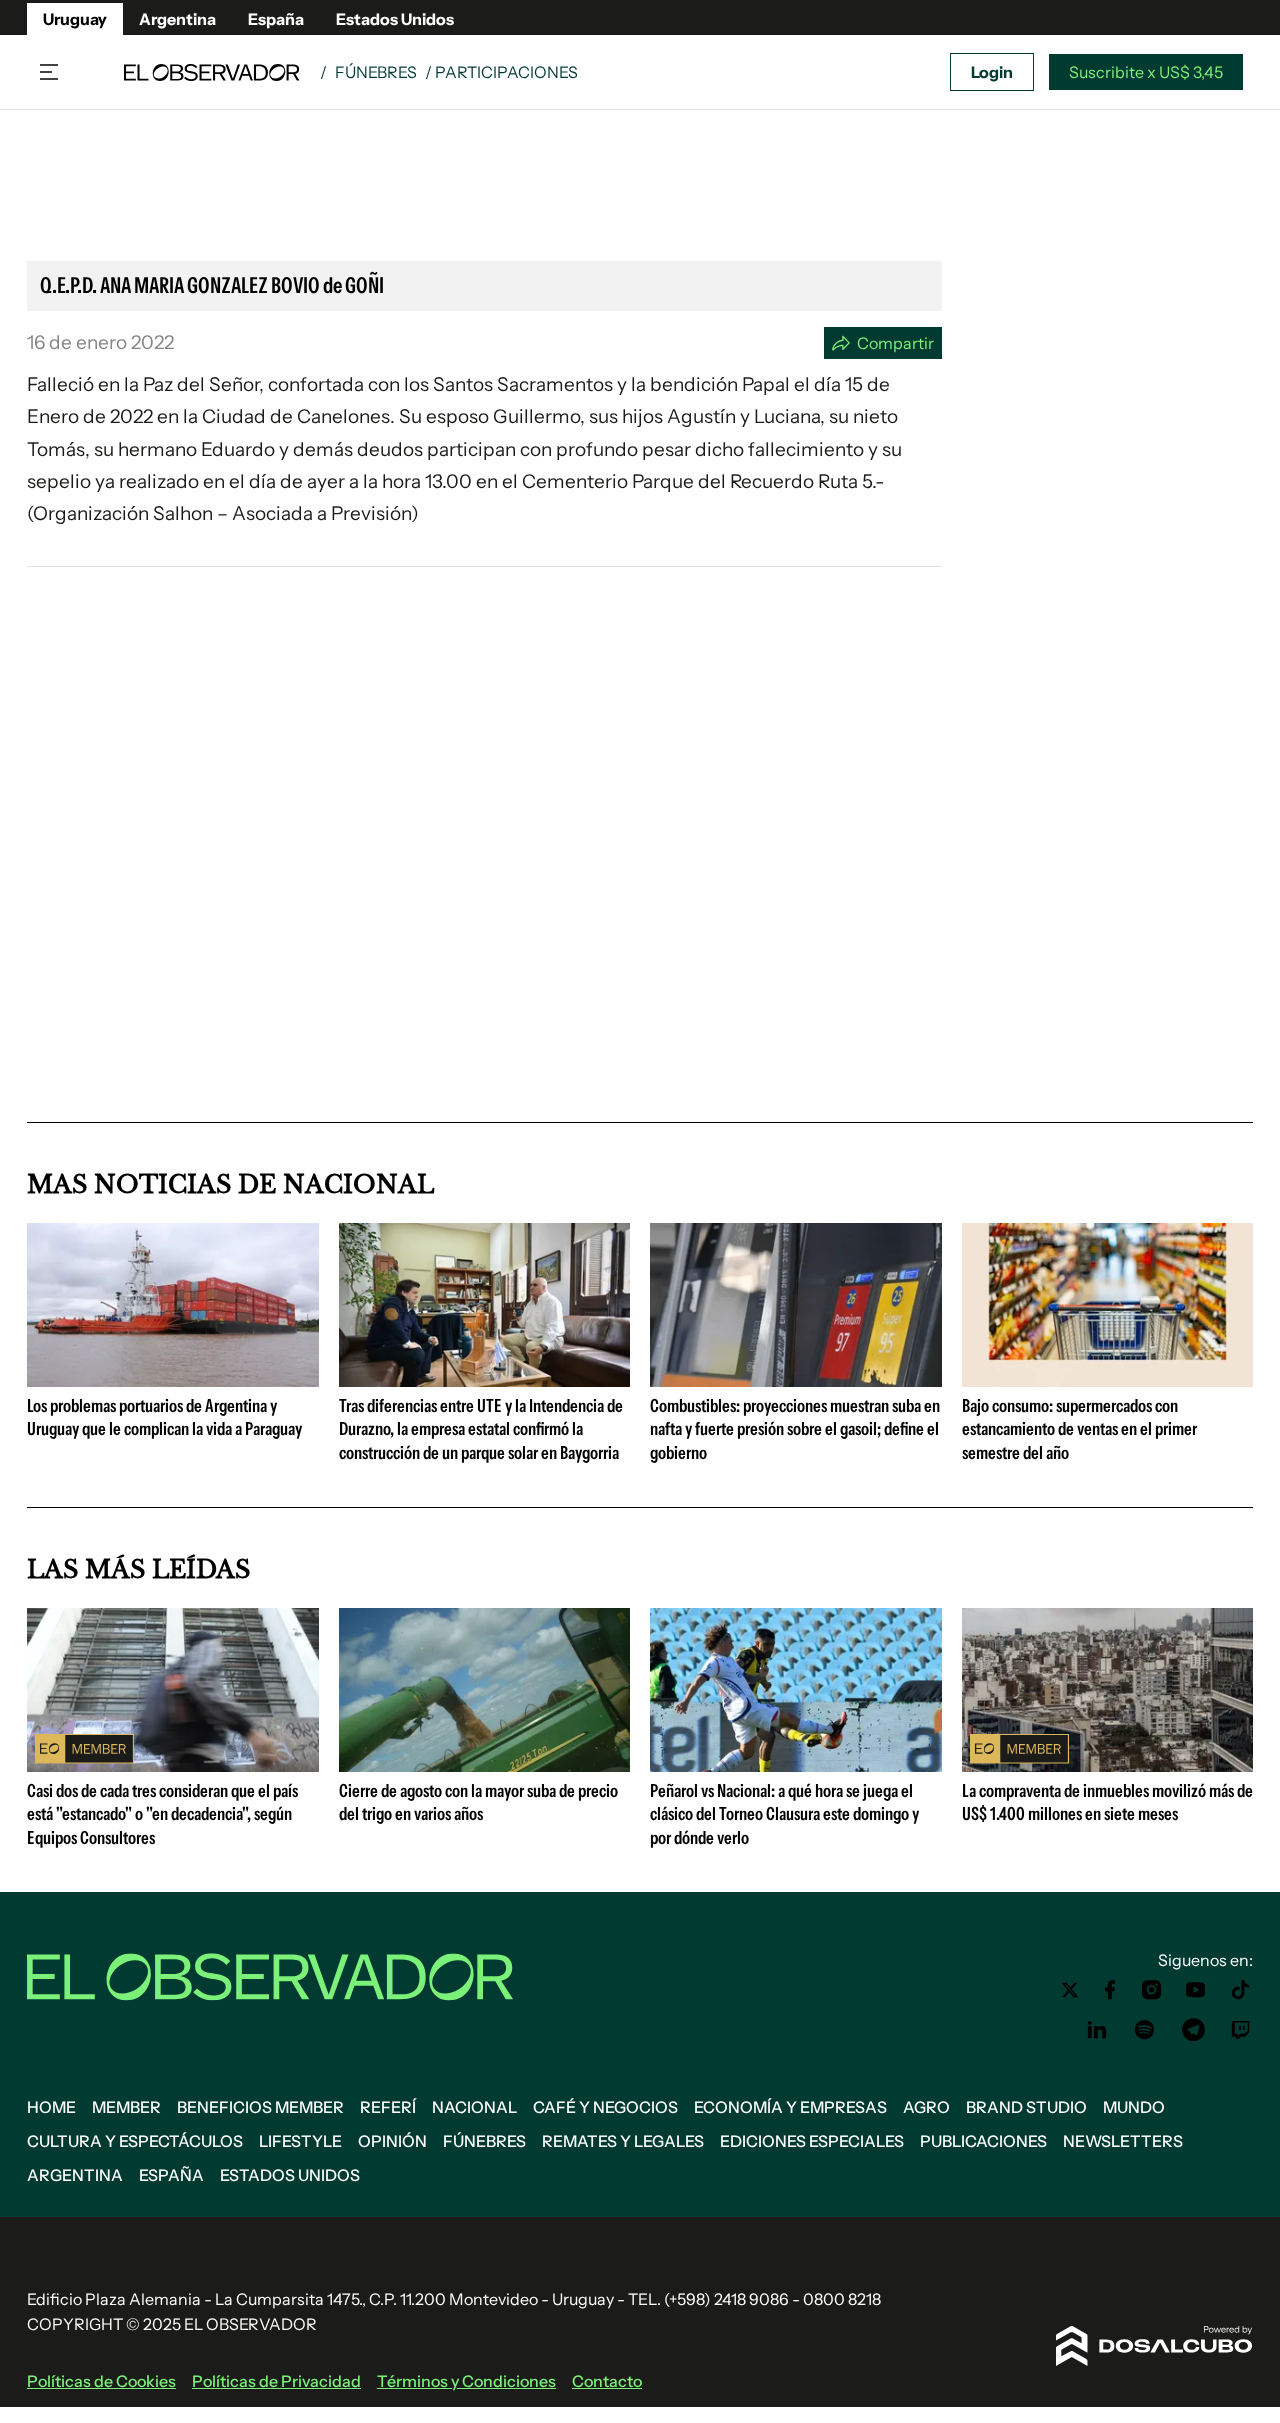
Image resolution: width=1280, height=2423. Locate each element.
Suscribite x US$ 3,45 (1146, 72)
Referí (388, 2107)
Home (51, 2107)
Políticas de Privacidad (276, 2381)
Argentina (177, 19)
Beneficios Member (260, 2107)
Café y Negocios (605, 2107)
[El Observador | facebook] (1110, 1990)
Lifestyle (300, 2141)
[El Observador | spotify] (1145, 2030)
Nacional (474, 2107)
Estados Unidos (395, 19)
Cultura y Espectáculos (135, 2141)
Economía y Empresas (790, 2107)
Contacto (607, 2381)
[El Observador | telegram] (1193, 2030)
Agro (926, 2107)
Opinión (392, 2141)
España (276, 19)
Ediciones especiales (812, 2141)
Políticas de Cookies (101, 2381)
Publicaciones (983, 2141)
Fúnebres (376, 72)
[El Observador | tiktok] (1241, 1990)
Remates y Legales (623, 2141)
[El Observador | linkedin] (1097, 2030)
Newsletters (1123, 2141)
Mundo (1134, 2107)
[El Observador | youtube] (1195, 1990)
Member (126, 2107)
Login (992, 72)
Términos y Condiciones (466, 2381)
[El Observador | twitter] (1070, 1990)
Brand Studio (1026, 2107)
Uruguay (75, 19)
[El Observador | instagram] (1152, 1990)
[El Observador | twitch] (1241, 2030)
